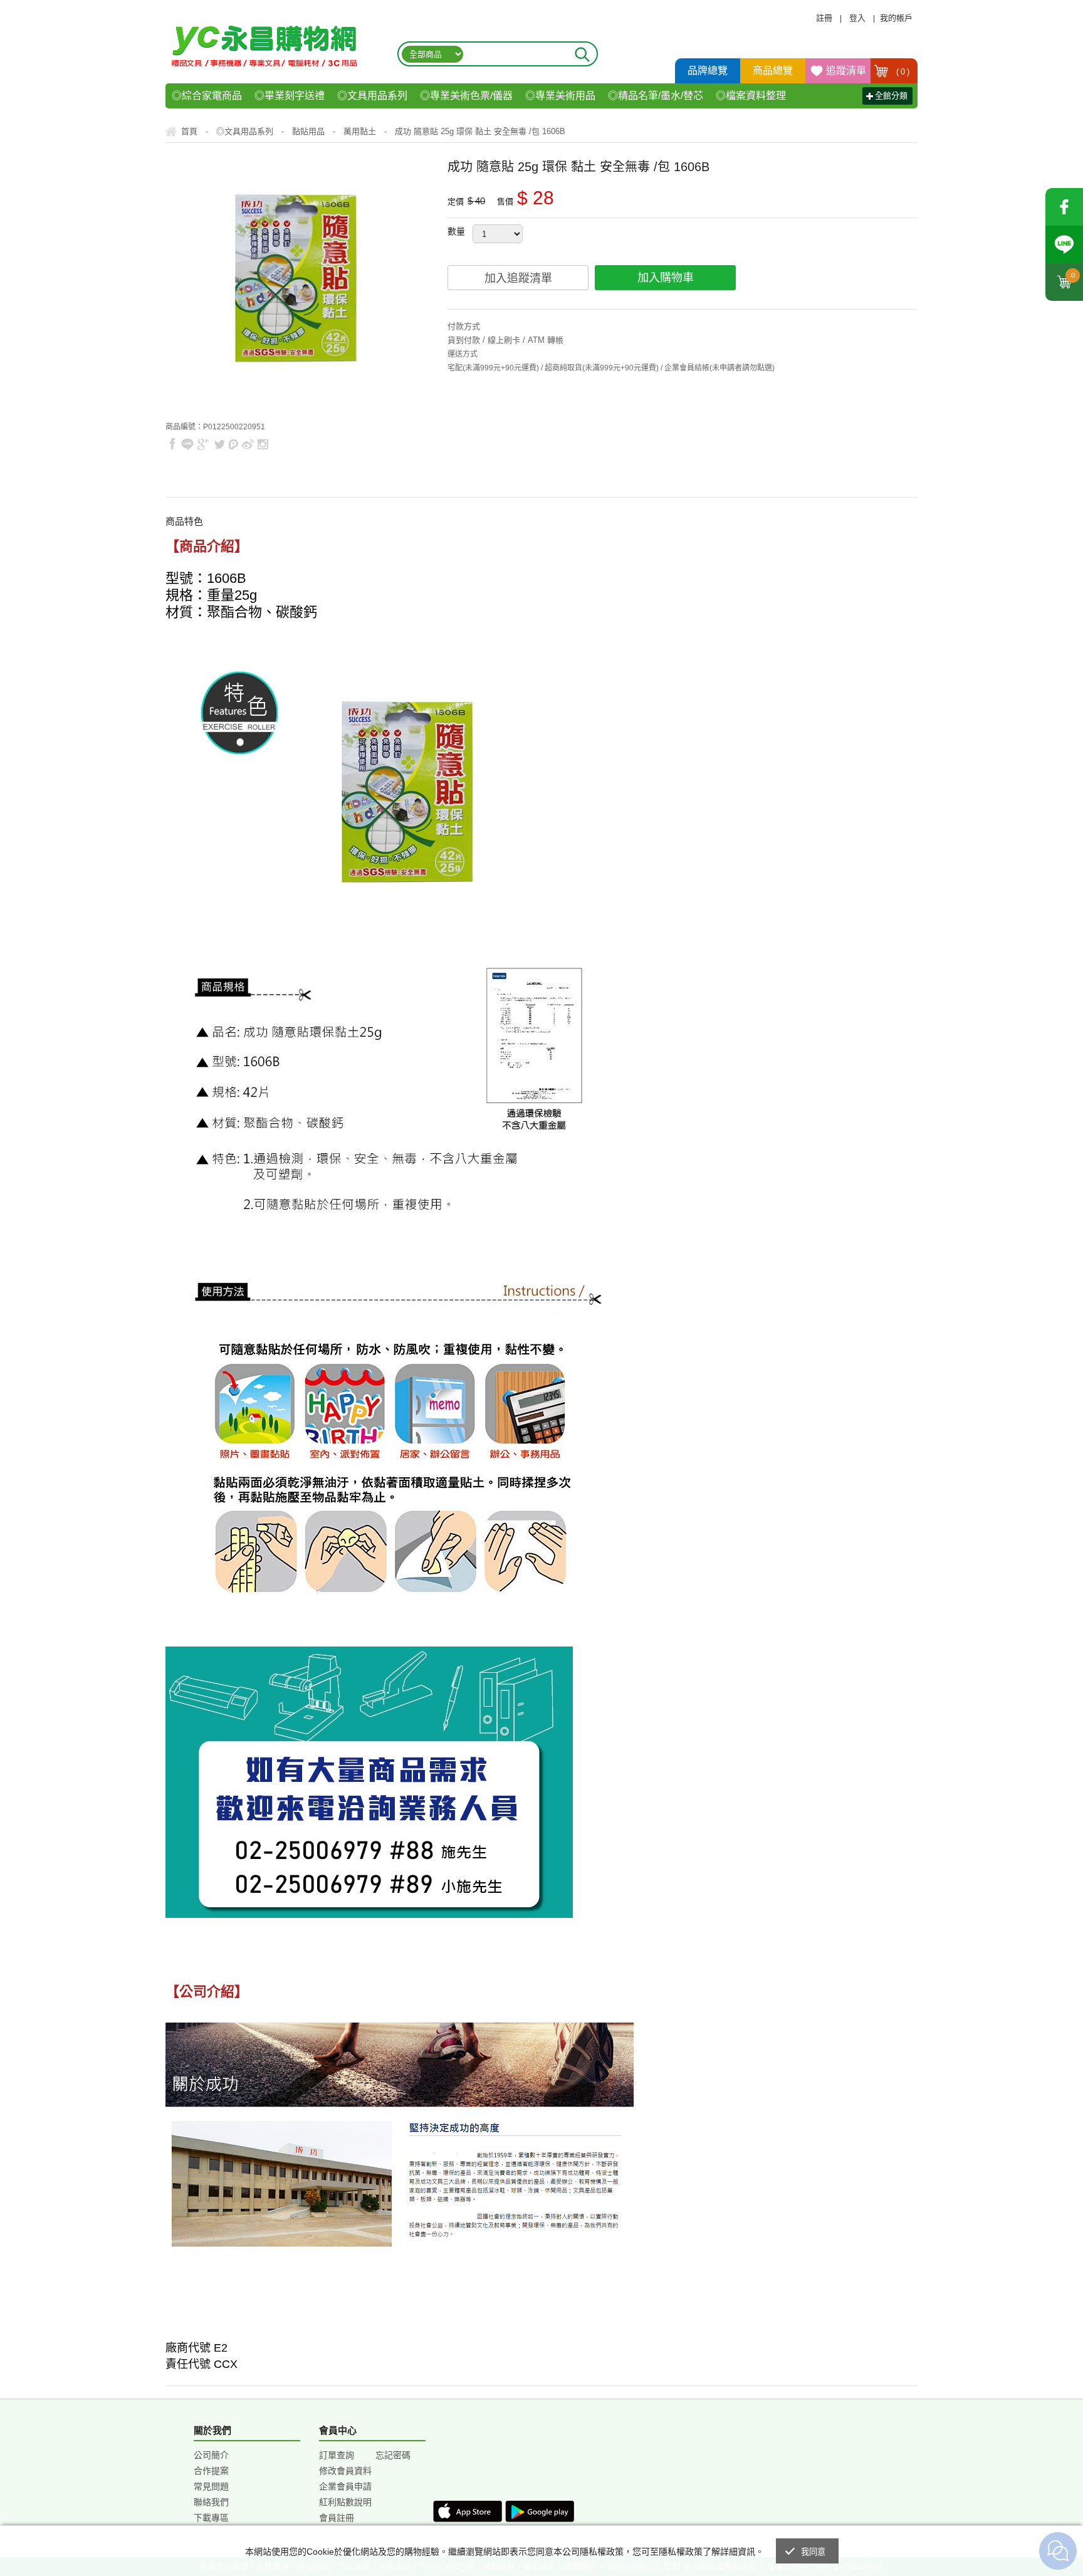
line (187, 444)
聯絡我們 (211, 2502)
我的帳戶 (896, 18)
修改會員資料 (345, 2471)
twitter (219, 444)
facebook (1064, 207)
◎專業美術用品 (560, 96)
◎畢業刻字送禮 (290, 96)
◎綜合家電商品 (207, 96)
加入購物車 (666, 278)
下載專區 (211, 2518)
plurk (234, 444)
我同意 (814, 2552)
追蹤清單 (846, 71)
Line (1064, 244)
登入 (857, 18)
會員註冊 (337, 2518)
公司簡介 (211, 2455)
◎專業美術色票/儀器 (466, 96)
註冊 (824, 18)
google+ (203, 444)
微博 (248, 444)
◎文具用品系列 (372, 96)
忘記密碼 (393, 2455)
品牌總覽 (708, 71)
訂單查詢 (337, 2455)
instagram (262, 444)
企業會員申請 (345, 2486)
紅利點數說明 (345, 2502)
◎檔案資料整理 (751, 96)
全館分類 (891, 96)
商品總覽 (773, 71)
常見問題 (211, 2486)
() (903, 72)
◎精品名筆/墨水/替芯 (656, 96)
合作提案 (211, 2471)
